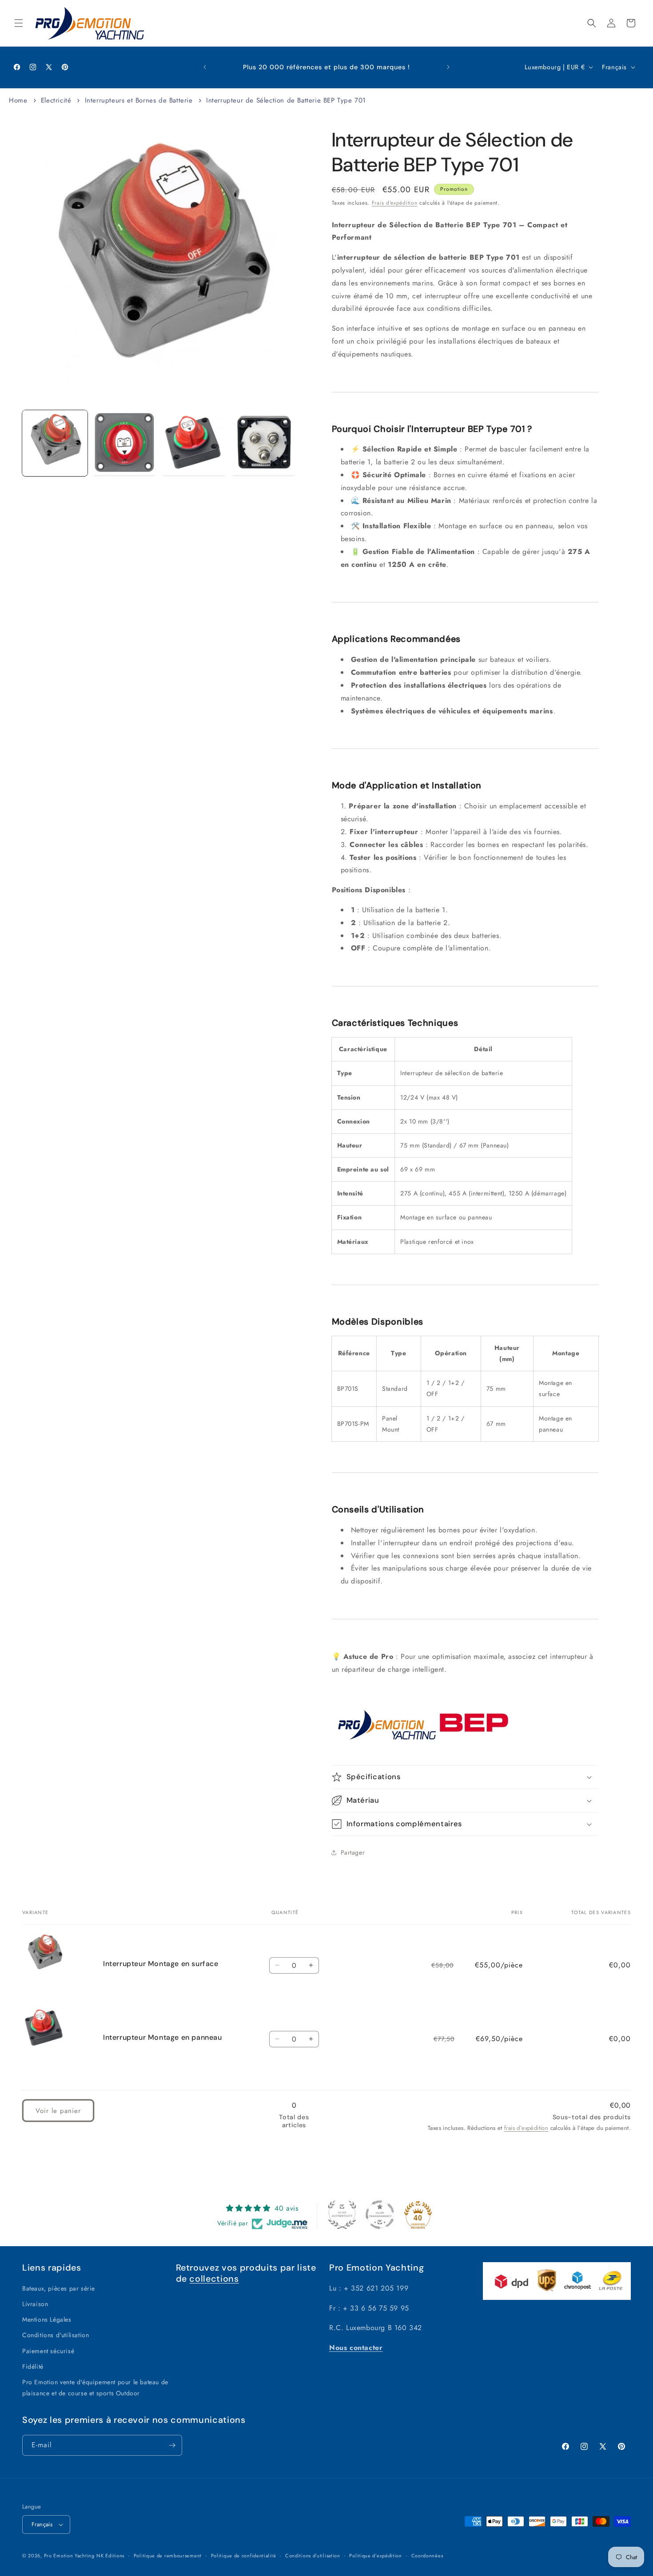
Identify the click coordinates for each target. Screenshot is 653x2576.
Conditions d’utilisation (313, 2556)
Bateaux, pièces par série (59, 2288)
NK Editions (110, 2556)
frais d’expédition (526, 2128)
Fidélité (33, 2366)
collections (214, 2279)
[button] (19, 23)
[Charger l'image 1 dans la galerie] (55, 443)
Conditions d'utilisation (56, 2335)
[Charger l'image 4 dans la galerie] (264, 443)
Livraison (35, 2304)
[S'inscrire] (172, 2445)
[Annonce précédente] (205, 67)
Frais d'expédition (395, 203)
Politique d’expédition (375, 2556)
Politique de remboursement (168, 2556)
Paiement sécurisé (48, 2351)
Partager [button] (353, 1852)
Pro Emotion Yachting (69, 2556)
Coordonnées (427, 2556)
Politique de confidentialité (244, 2556)
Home (18, 100)
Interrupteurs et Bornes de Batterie (139, 100)
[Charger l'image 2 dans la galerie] (125, 443)
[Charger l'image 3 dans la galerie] (194, 443)
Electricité (57, 100)
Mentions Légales (47, 2319)
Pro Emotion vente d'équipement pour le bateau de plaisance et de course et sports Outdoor (95, 2388)
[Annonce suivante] (448, 67)
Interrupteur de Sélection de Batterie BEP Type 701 (286, 100)
